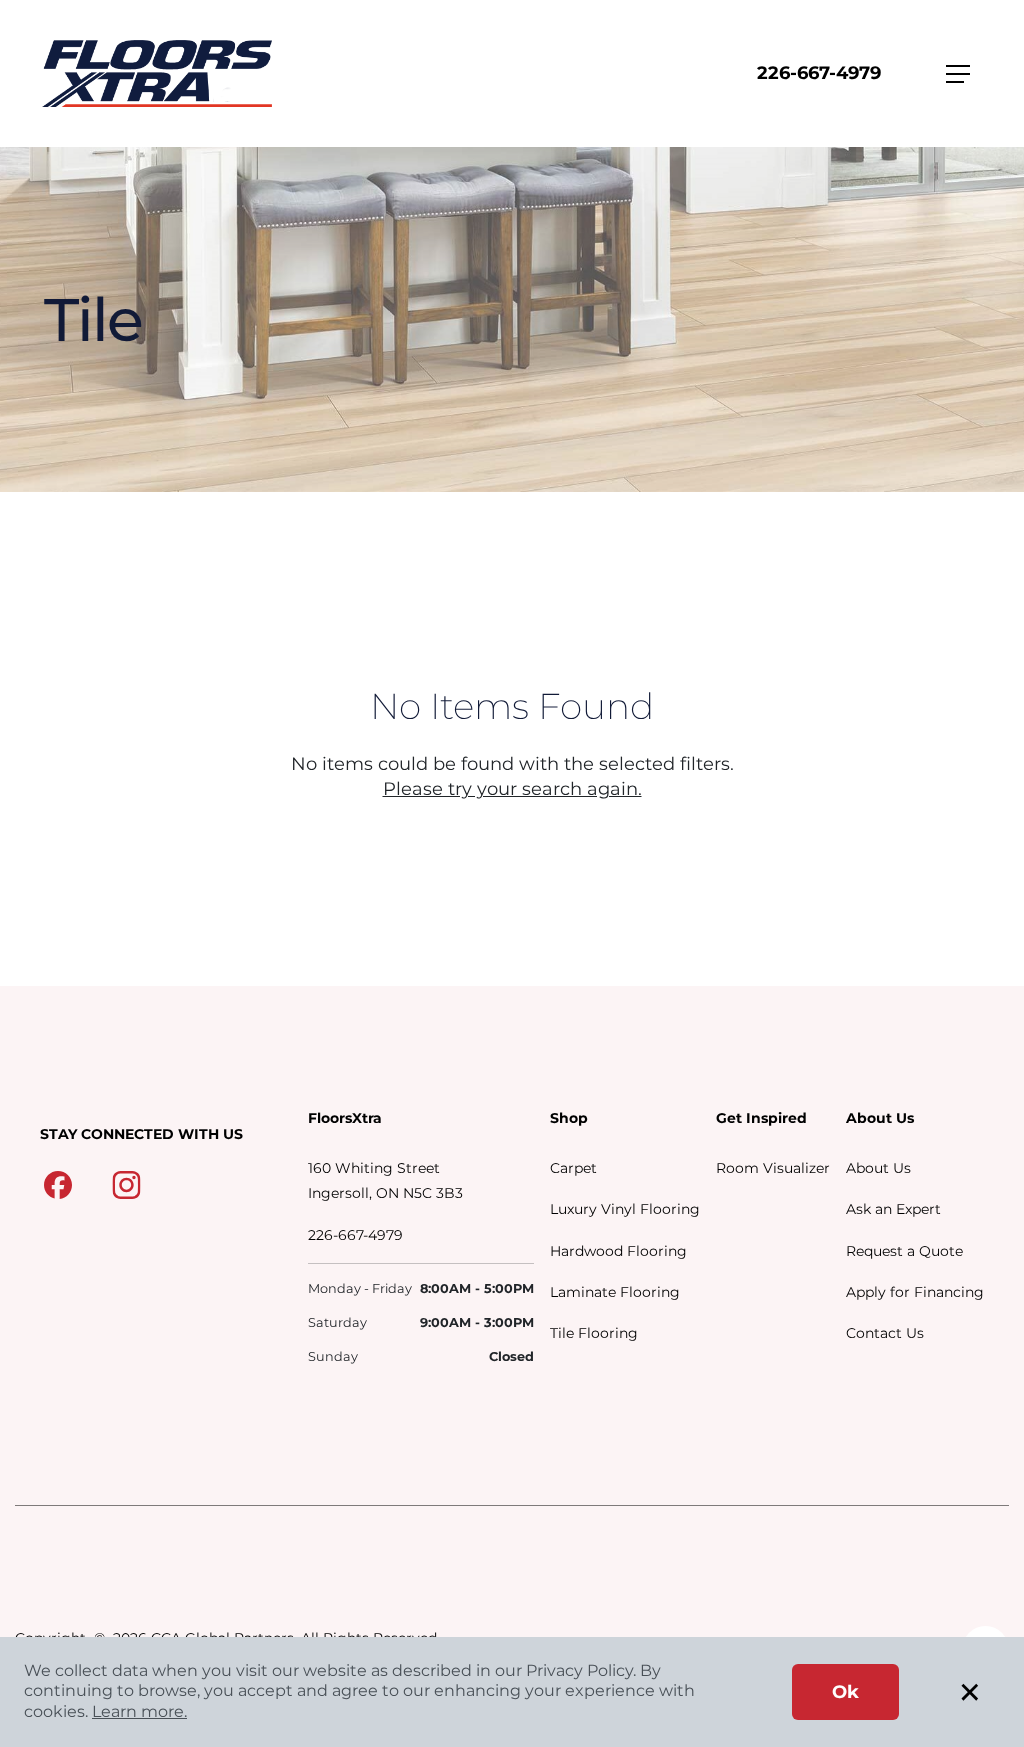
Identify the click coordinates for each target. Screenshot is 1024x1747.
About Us (878, 1168)
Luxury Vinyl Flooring (625, 1209)
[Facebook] (58, 1184)
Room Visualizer (773, 1168)
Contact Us (885, 1333)
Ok (845, 1692)
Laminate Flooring (615, 1292)
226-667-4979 (819, 73)
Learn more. (139, 1711)
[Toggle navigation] (958, 74)
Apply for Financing (915, 1292)
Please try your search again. (512, 789)
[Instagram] (126, 1184)
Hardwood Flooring (618, 1251)
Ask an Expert (893, 1209)
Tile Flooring (594, 1333)
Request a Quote (904, 1251)
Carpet (573, 1168)
